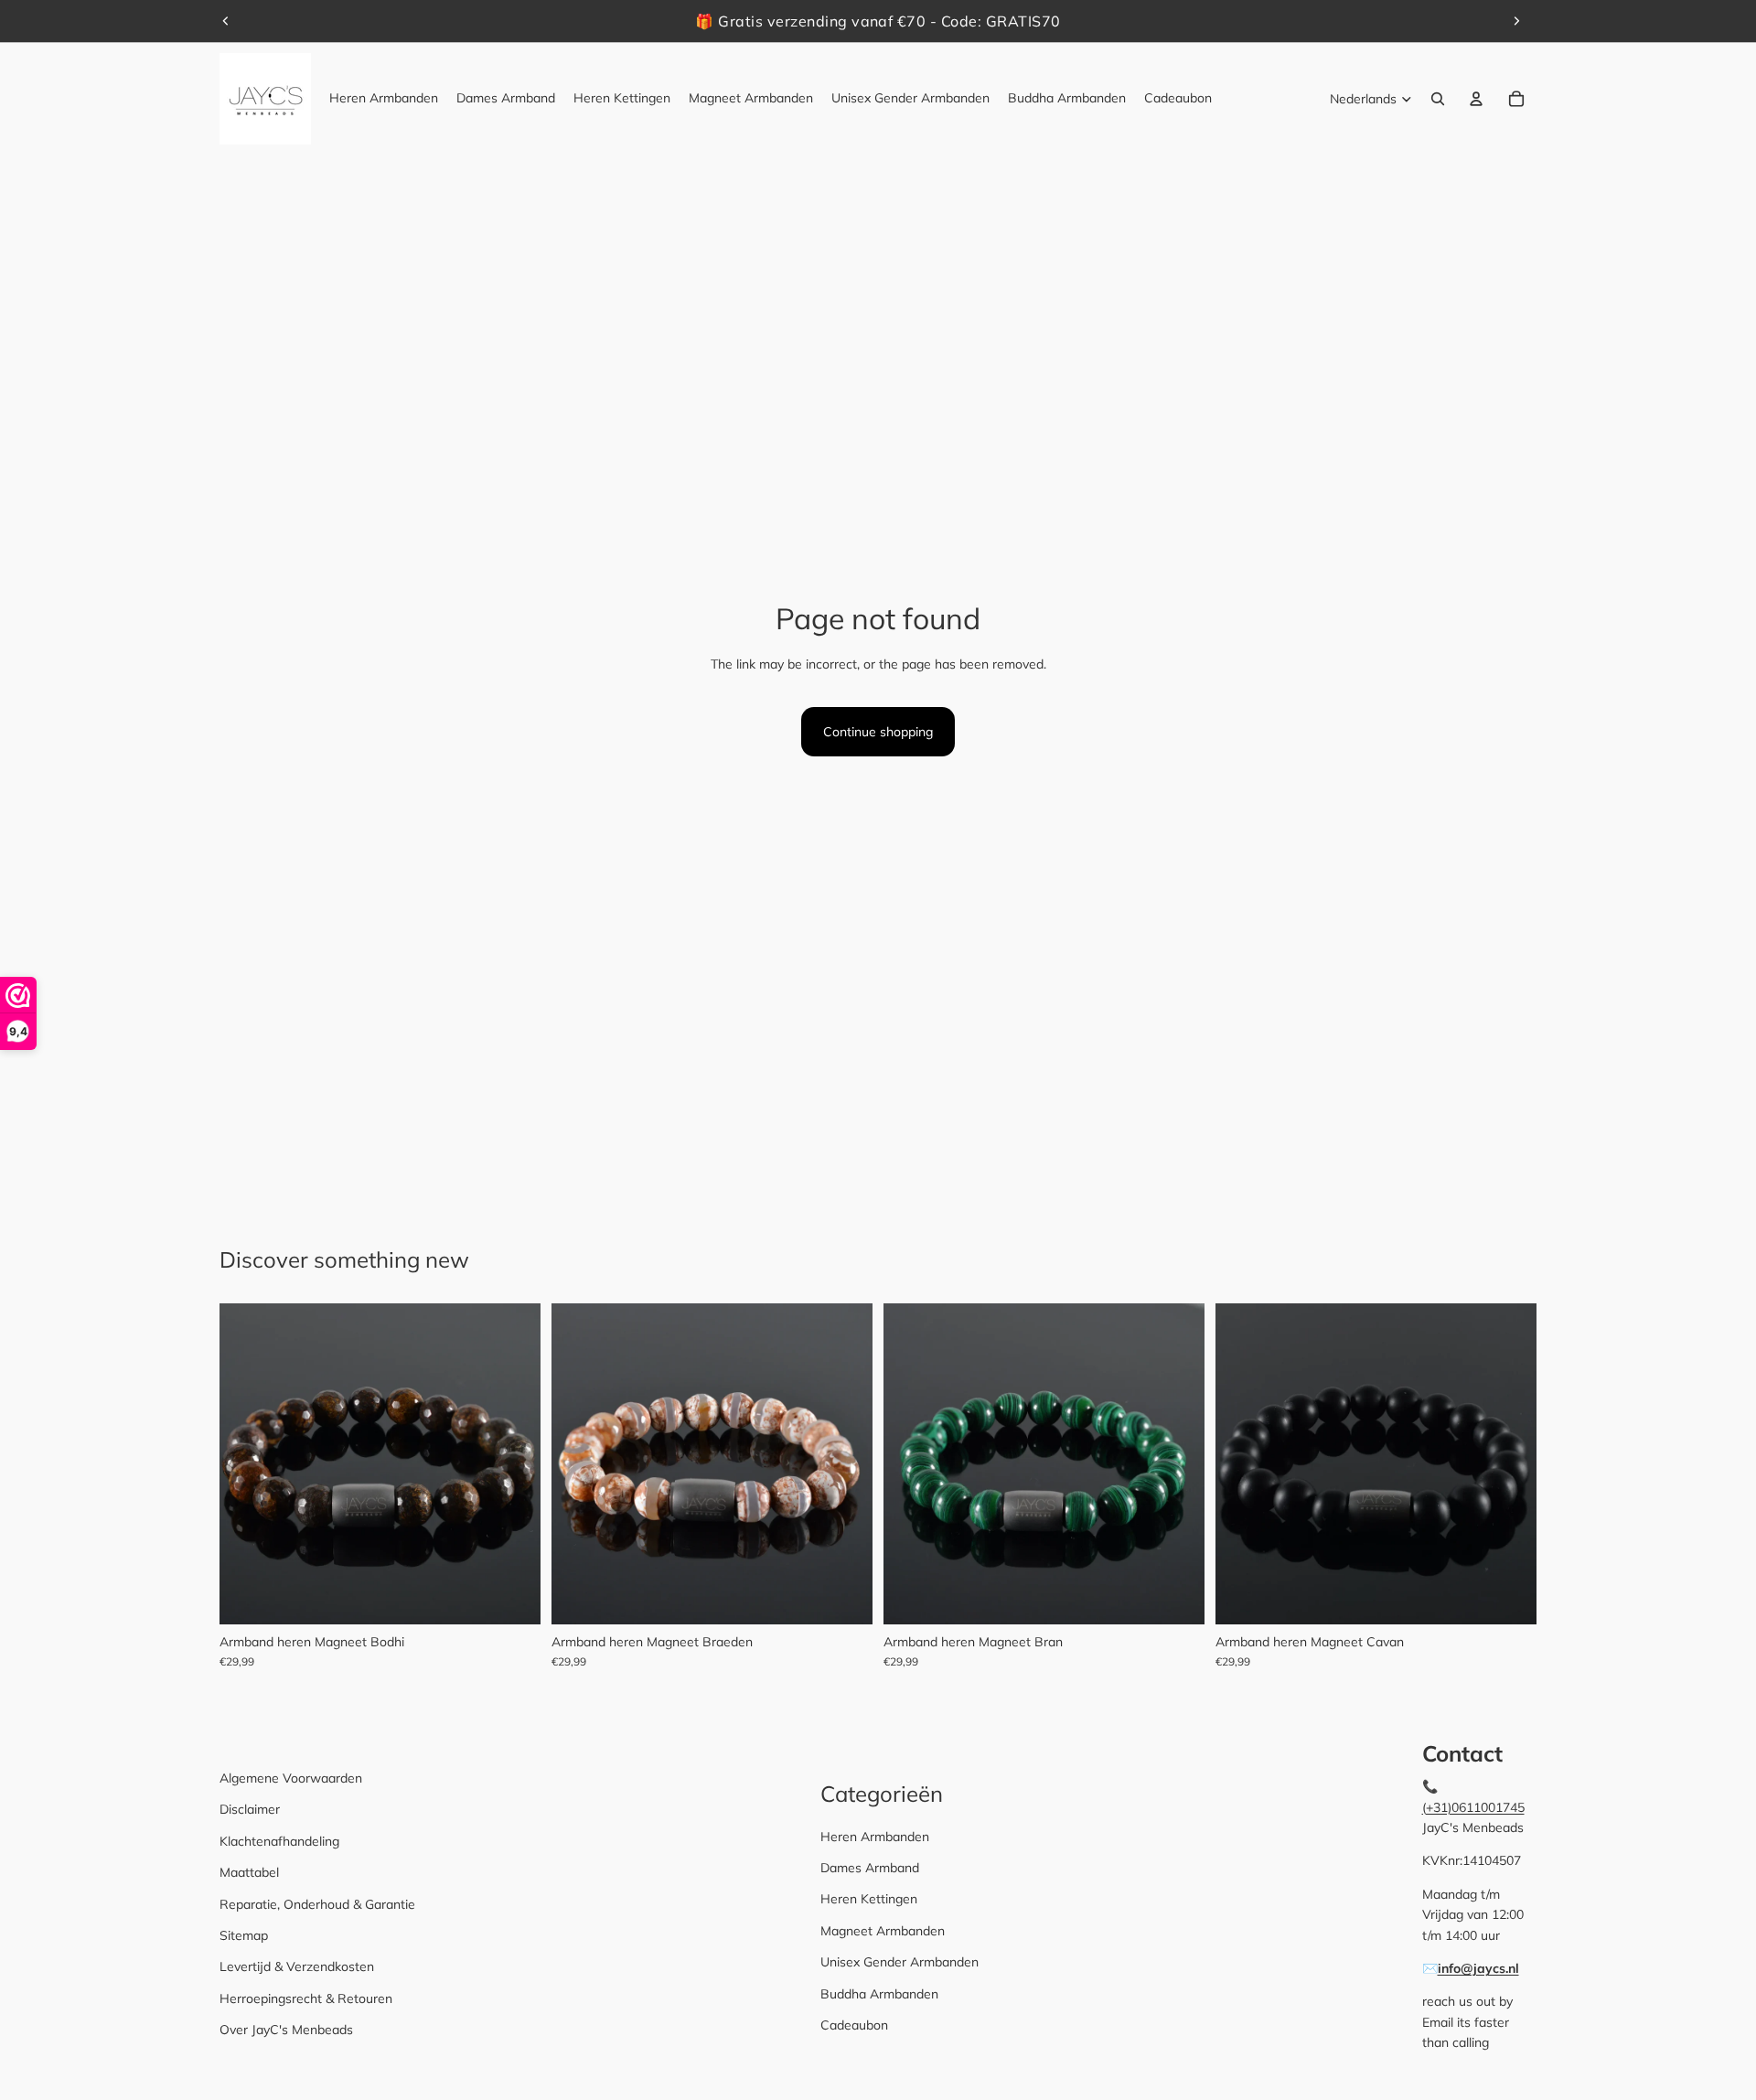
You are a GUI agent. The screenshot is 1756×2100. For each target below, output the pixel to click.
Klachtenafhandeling (279, 1841)
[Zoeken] (1438, 99)
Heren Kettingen (869, 1899)
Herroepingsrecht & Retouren (306, 1998)
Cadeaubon (854, 2025)
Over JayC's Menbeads (286, 2030)
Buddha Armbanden (879, 1994)
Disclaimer (250, 1809)
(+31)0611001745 (1473, 1807)
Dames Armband (870, 1868)
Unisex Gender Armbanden (899, 1962)
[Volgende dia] (1516, 21)
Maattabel (249, 1872)
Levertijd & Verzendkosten (297, 1966)
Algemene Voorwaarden (291, 1778)
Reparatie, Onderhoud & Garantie (317, 1904)
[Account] (1476, 99)
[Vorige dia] (226, 21)
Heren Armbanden (875, 1837)
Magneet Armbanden (883, 1931)
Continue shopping (878, 732)
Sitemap (244, 1935)
